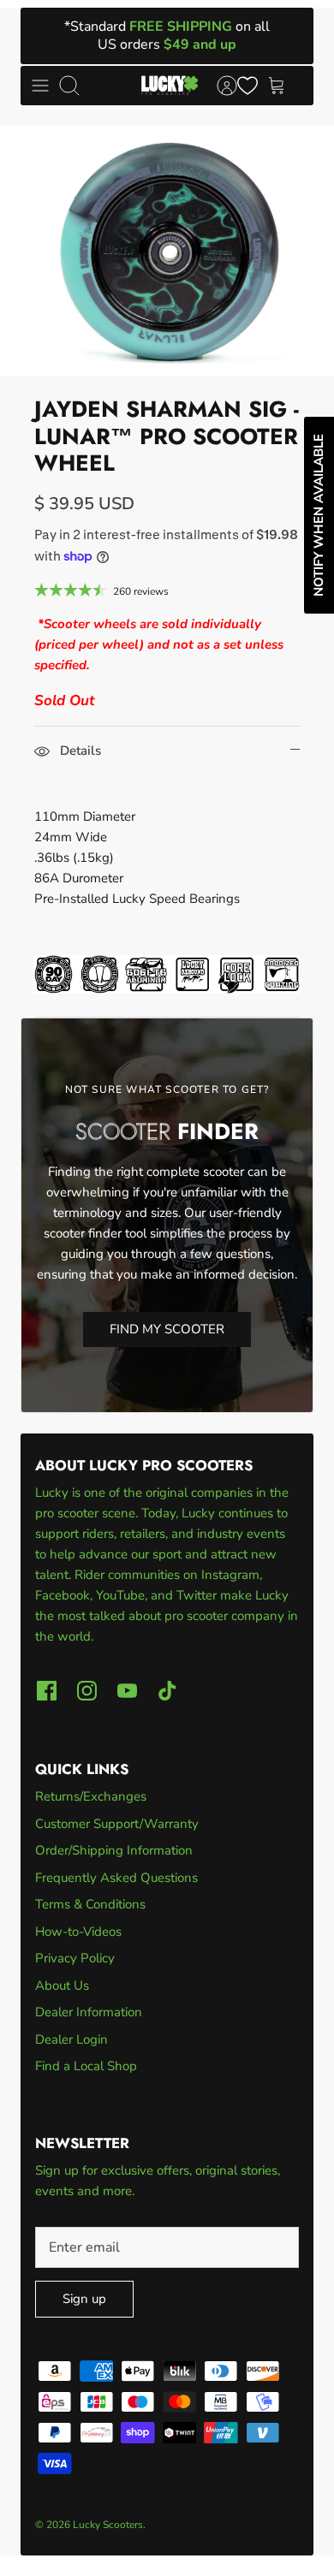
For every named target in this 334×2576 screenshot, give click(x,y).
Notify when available (319, 515)
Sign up (84, 2299)
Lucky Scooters (108, 2525)
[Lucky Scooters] (170, 86)
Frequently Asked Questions (116, 1878)
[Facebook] (47, 1691)
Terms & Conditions (90, 1904)
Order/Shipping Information (114, 1850)
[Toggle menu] (40, 86)
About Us (62, 1985)
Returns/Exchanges (91, 1796)
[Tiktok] (167, 1691)
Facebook (63, 1595)
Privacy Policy (75, 1958)
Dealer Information (89, 2012)
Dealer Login (72, 2039)
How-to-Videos (78, 1932)
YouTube (120, 1595)
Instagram (230, 1575)
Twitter (198, 1595)
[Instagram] (87, 1691)
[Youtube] (127, 1691)
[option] (167, 251)
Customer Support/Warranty (117, 1824)
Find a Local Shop (86, 2066)
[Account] (218, 86)
